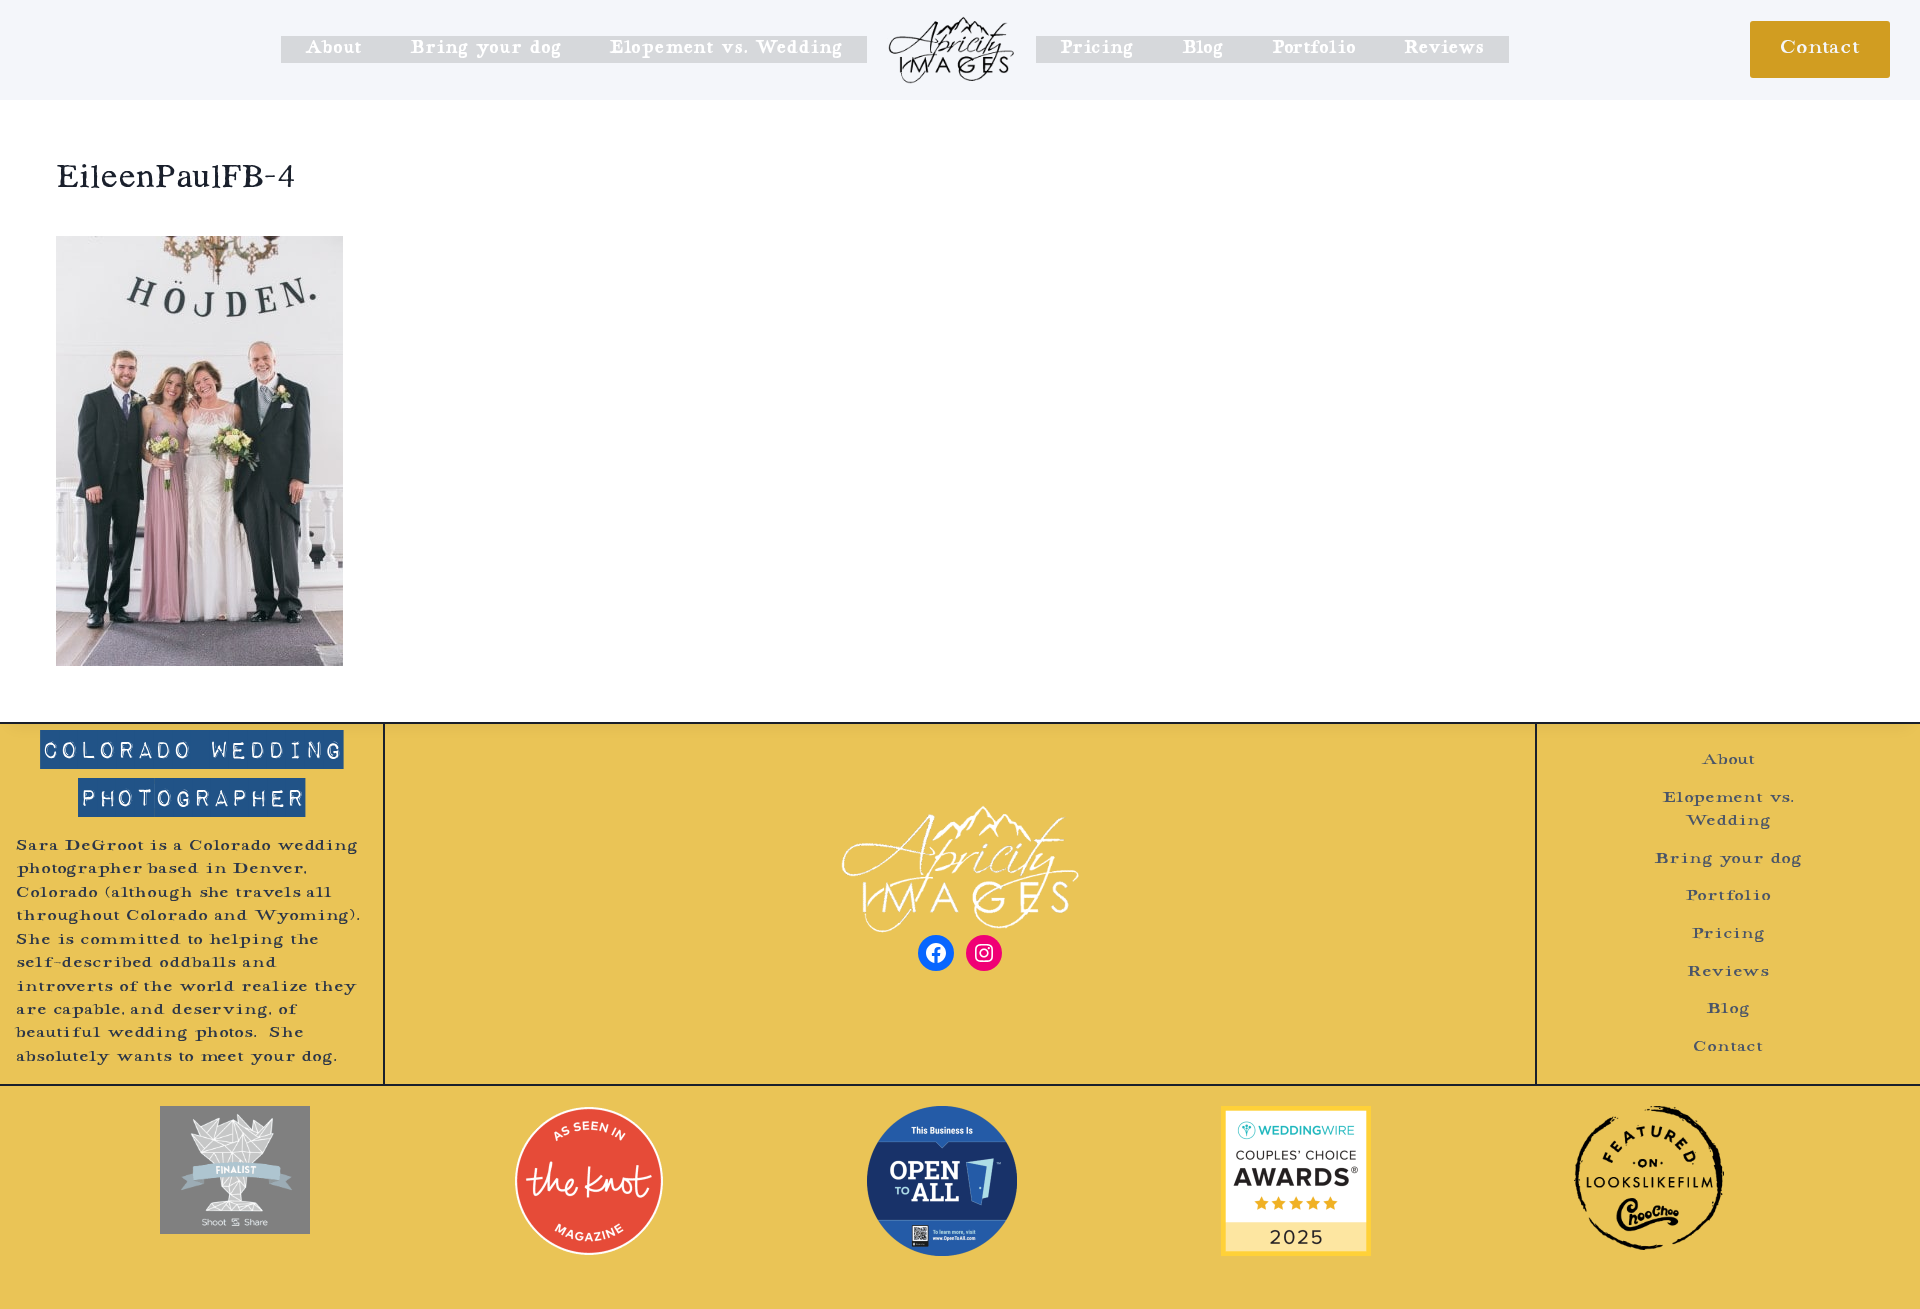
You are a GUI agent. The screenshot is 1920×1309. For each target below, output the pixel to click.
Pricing (1096, 49)
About (333, 49)
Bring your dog (485, 49)
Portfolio (1314, 49)
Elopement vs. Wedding (725, 49)
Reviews (1444, 49)
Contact (1820, 49)
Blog (1203, 49)
